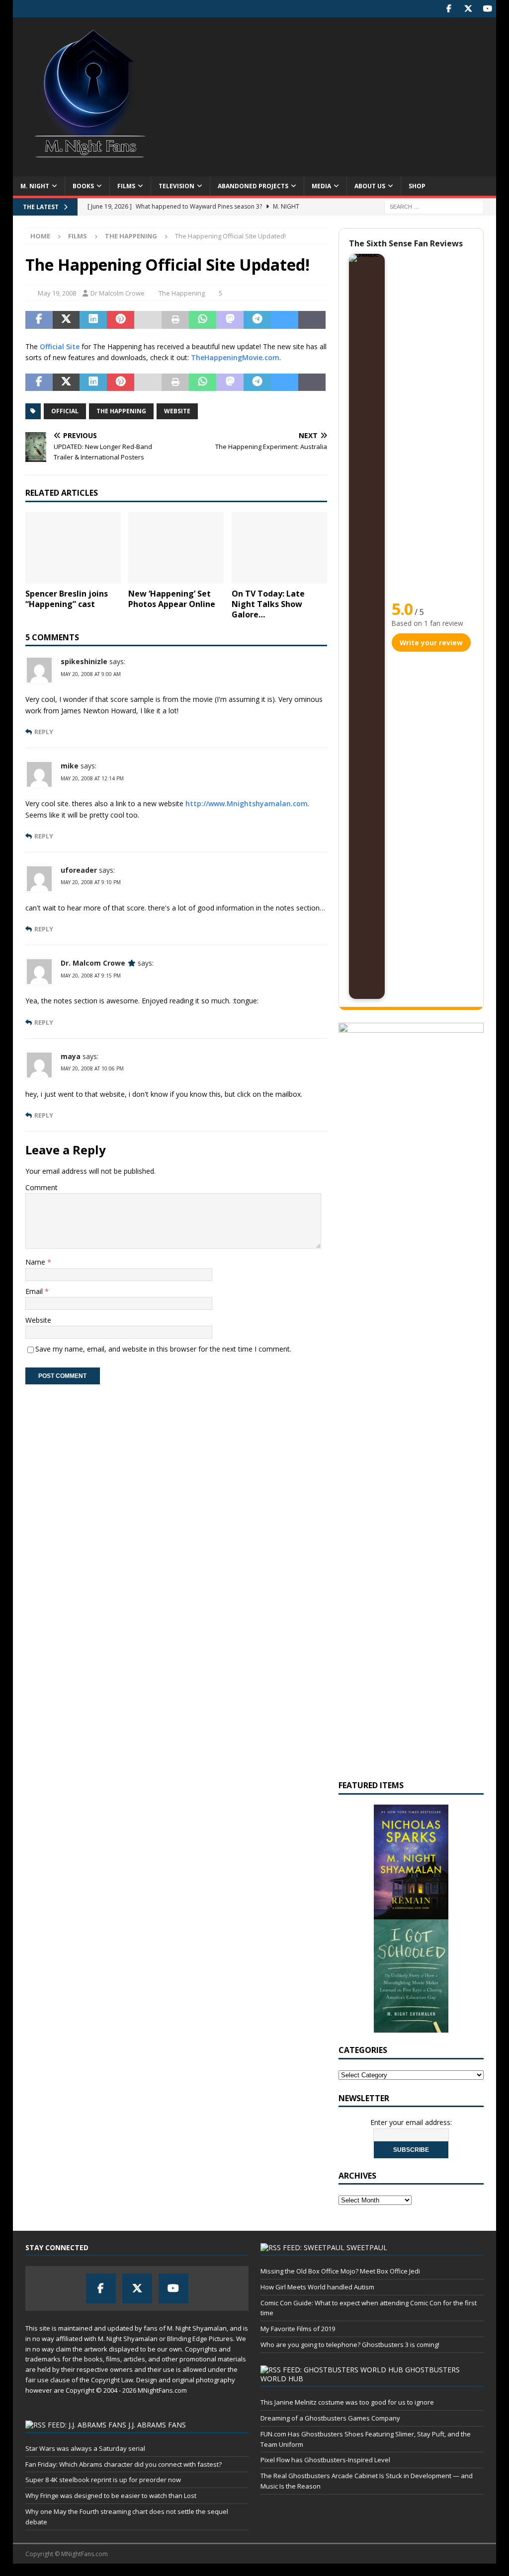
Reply (44, 732)
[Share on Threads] (312, 320)
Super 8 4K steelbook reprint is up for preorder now (103, 2480)
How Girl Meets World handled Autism (317, 2287)
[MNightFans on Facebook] (449, 9)
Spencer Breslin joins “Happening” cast (67, 599)
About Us (370, 186)
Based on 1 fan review (427, 623)
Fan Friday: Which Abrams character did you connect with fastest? (124, 2464)
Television (176, 186)
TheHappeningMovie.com (235, 357)
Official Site (60, 346)
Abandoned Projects (253, 186)
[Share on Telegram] (257, 320)
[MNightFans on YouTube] (487, 9)
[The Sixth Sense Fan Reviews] (367, 626)
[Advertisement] (332, 97)
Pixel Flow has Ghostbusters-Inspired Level (325, 2460)
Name (36, 1262)
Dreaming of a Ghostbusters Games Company (330, 2418)
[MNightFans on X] (468, 9)
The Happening (182, 293)
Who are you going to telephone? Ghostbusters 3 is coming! (350, 2345)
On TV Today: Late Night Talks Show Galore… (268, 604)
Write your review (431, 643)
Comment (42, 1187)
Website (177, 411)
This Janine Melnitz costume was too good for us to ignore (347, 2402)
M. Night (35, 186)
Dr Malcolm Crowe (118, 293)
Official (65, 411)
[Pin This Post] (121, 320)
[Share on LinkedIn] (93, 320)
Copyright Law (112, 2380)
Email (35, 1291)
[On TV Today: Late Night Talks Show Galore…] (279, 548)
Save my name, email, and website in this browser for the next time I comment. (163, 1349)
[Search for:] (434, 206)
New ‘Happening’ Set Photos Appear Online (172, 599)
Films (126, 186)
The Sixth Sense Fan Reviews (406, 243)
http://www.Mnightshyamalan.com (247, 803)
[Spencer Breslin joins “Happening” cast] (73, 548)
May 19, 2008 (57, 293)
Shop (417, 186)
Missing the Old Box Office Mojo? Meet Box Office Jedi (340, 2271)
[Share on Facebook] (39, 320)
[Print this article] (175, 320)
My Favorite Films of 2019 (298, 2329)
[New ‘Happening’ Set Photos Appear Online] (176, 548)
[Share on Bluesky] (285, 320)
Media (321, 186)
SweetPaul (367, 2247)
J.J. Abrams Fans (157, 2425)
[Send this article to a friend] (148, 320)
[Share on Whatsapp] (203, 320)
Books (83, 186)
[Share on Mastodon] (230, 320)
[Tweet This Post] (66, 320)
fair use (37, 2380)
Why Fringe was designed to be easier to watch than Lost (111, 2496)
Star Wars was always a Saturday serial (85, 2448)
